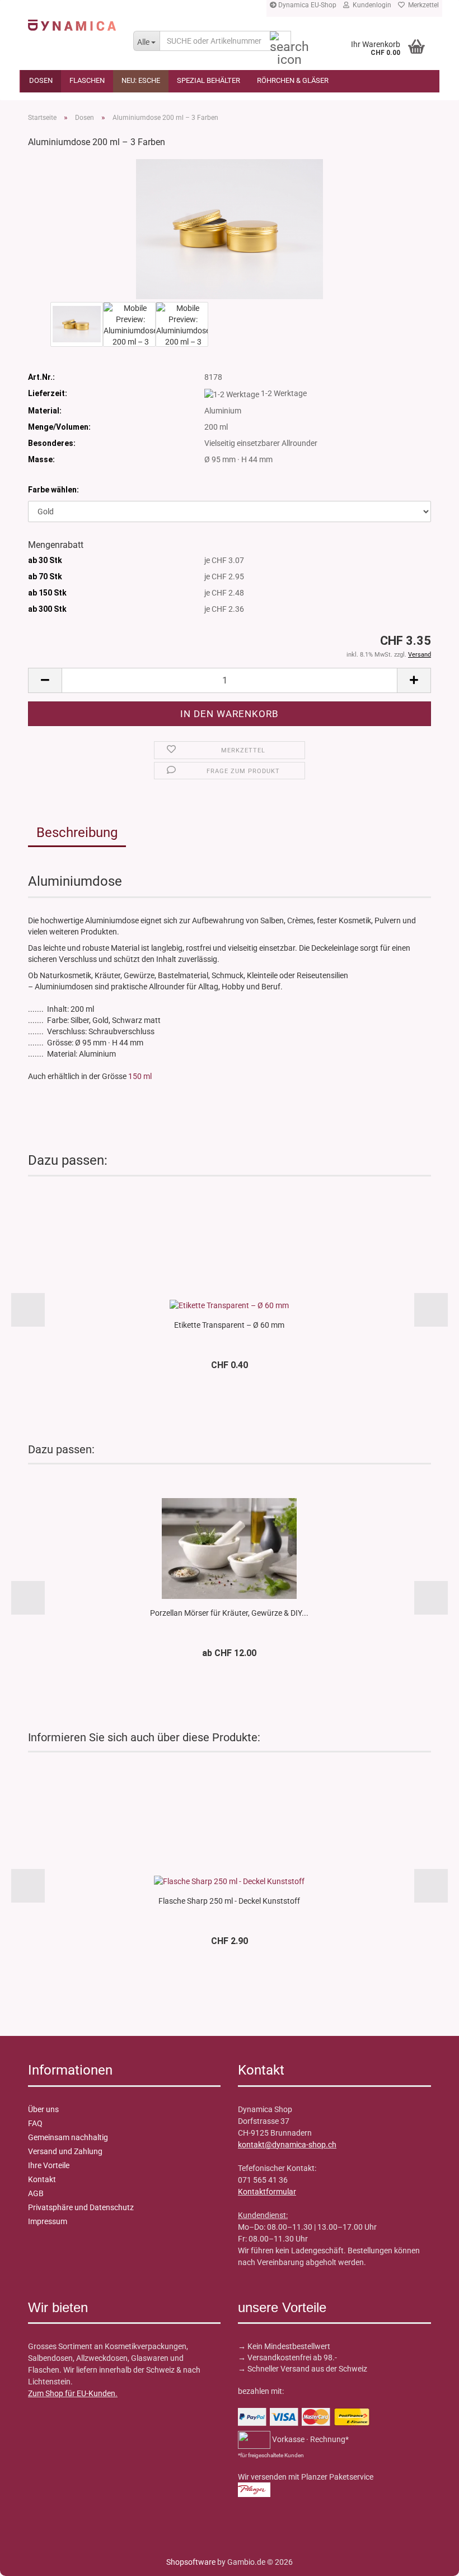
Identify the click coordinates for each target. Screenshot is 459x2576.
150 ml (140, 1076)
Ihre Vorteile (49, 2165)
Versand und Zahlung (65, 2151)
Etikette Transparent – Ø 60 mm (229, 1325)
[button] (45, 680)
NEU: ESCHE (141, 80)
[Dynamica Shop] (72, 25)
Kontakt (42, 2179)
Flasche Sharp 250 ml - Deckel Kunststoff (229, 1901)
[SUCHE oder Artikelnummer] (280, 41)
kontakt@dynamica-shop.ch (287, 2145)
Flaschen (87, 80)
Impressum (48, 2221)
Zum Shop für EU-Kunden (72, 2393)
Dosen (41, 80)
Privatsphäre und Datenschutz (81, 2207)
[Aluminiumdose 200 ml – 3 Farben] (229, 229)
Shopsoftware (191, 2562)
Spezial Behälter (209, 80)
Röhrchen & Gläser (293, 80)
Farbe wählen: (53, 490)
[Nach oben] (31, 2559)
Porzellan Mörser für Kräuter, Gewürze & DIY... (229, 1613)
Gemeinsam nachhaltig (68, 2137)
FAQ (35, 2123)
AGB (36, 2193)
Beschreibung (77, 833)
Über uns (43, 2109)
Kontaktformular (267, 2192)
